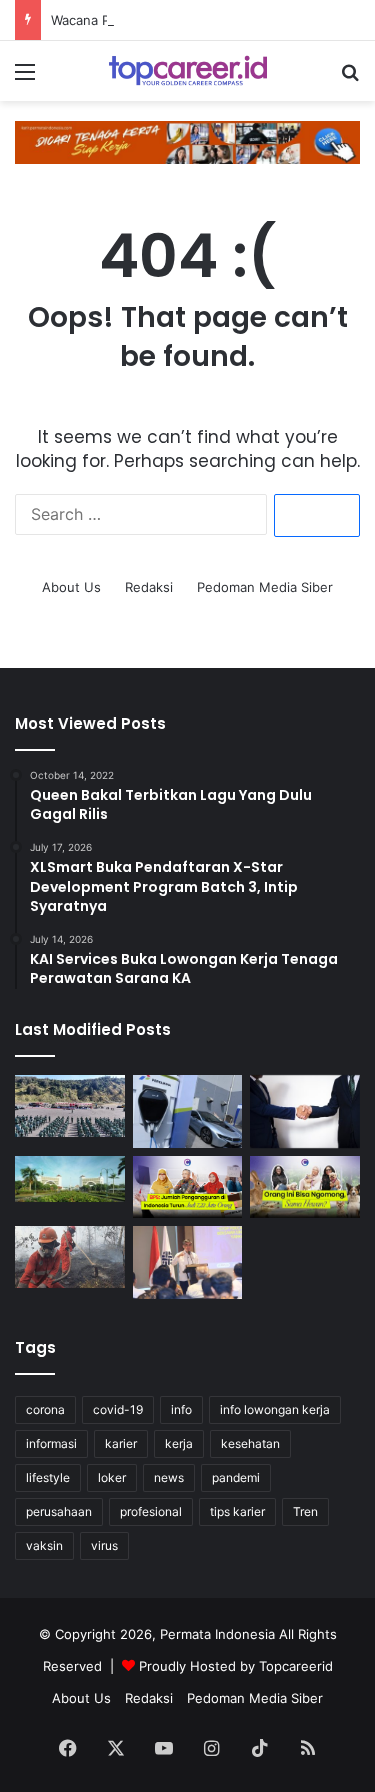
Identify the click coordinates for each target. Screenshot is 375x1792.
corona (45, 1409)
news (169, 1477)
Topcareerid (296, 1666)
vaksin (44, 1545)
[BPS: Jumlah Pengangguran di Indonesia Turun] (188, 1187)
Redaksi (149, 587)
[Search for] (350, 78)
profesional (151, 1511)
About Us (71, 587)
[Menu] (25, 78)
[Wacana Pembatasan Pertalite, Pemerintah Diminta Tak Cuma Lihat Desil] (188, 1111)
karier (121, 1443)
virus (104, 1545)
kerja (179, 1443)
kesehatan (250, 1443)
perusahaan (59, 1511)
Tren (305, 1511)
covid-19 (118, 1409)
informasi (51, 1443)
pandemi (236, 1477)
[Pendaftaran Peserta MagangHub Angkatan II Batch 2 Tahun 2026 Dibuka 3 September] (188, 1262)
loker (112, 1477)
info (181, 1409)
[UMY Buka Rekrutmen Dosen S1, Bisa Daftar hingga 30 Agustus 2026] (70, 1179)
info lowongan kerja (275, 1409)
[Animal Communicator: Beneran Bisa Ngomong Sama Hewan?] (305, 1187)
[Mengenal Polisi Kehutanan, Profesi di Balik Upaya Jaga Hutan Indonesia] (70, 1106)
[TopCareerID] (188, 71)
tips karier (237, 1511)
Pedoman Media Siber (265, 587)
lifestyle (48, 1477)
